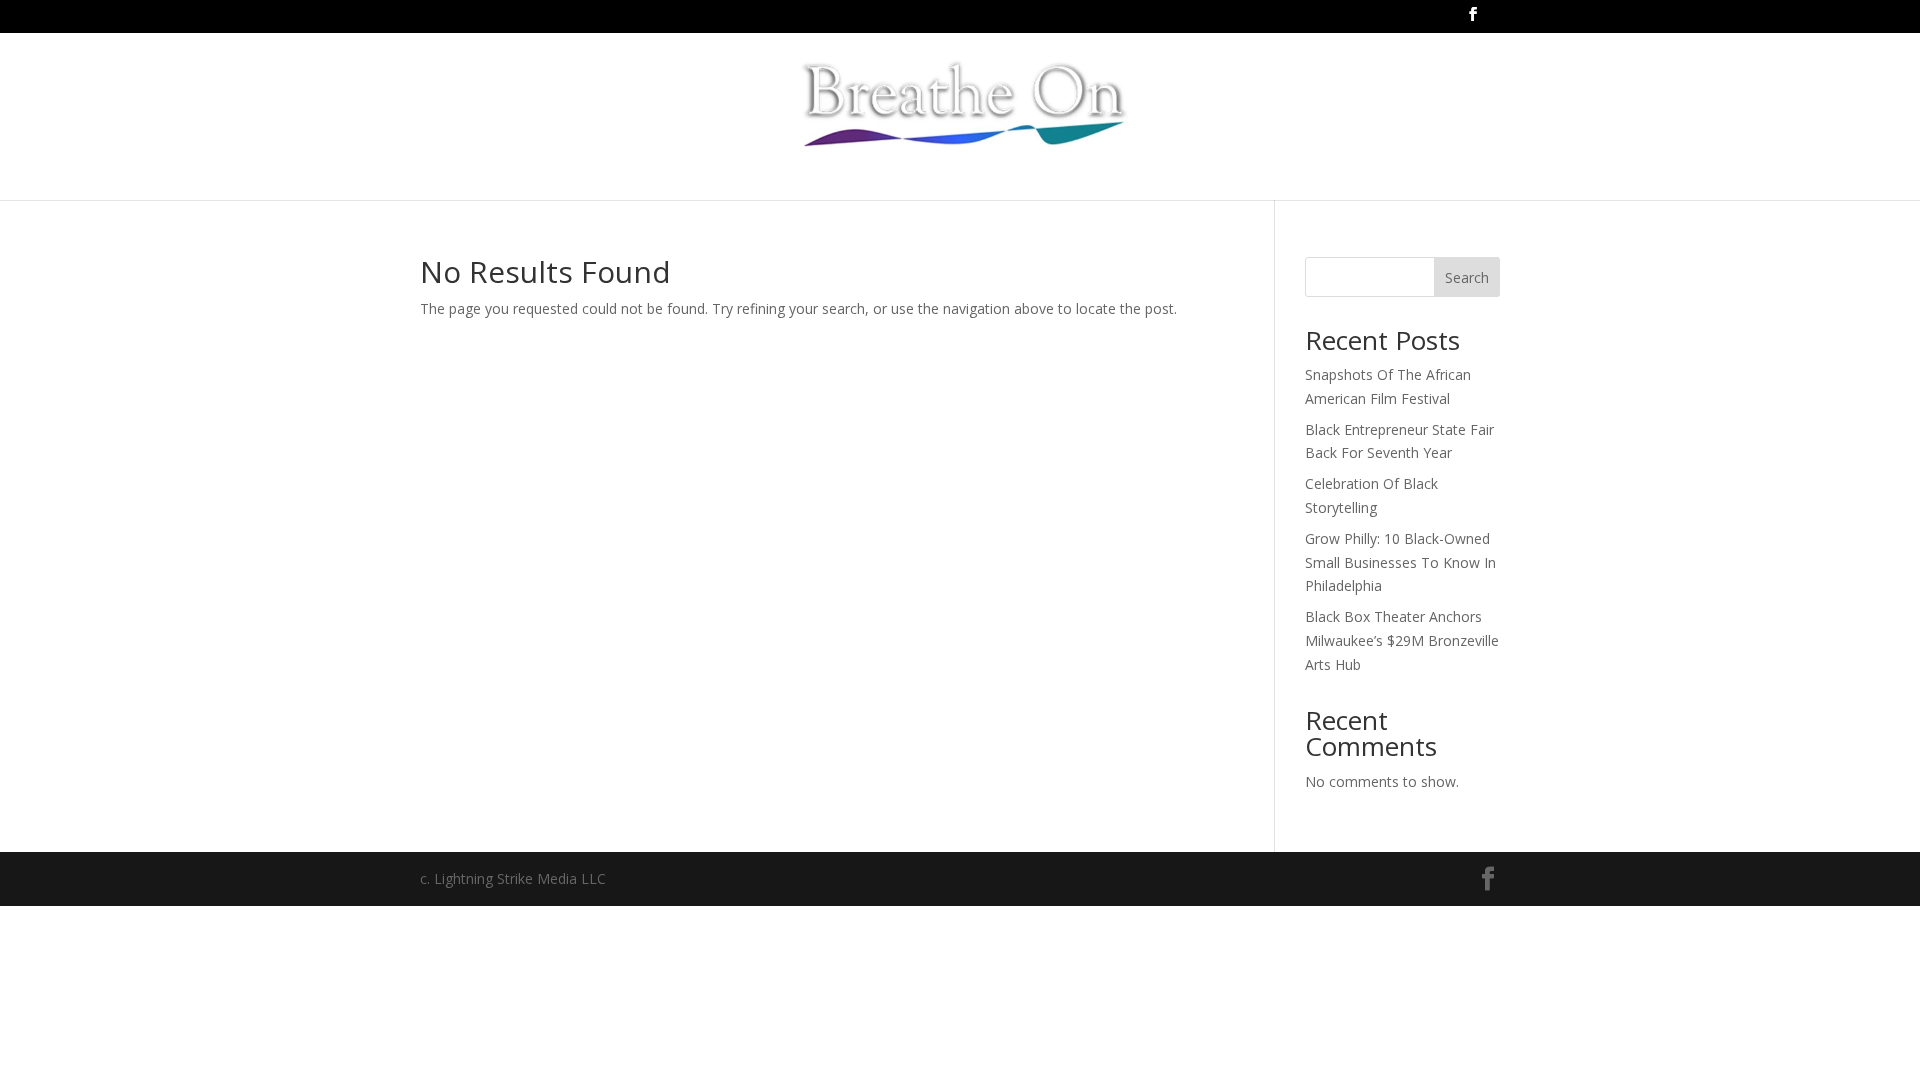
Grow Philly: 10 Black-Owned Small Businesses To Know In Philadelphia (1400, 562)
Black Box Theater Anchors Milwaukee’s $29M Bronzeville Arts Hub (1402, 640)
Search (1467, 277)
